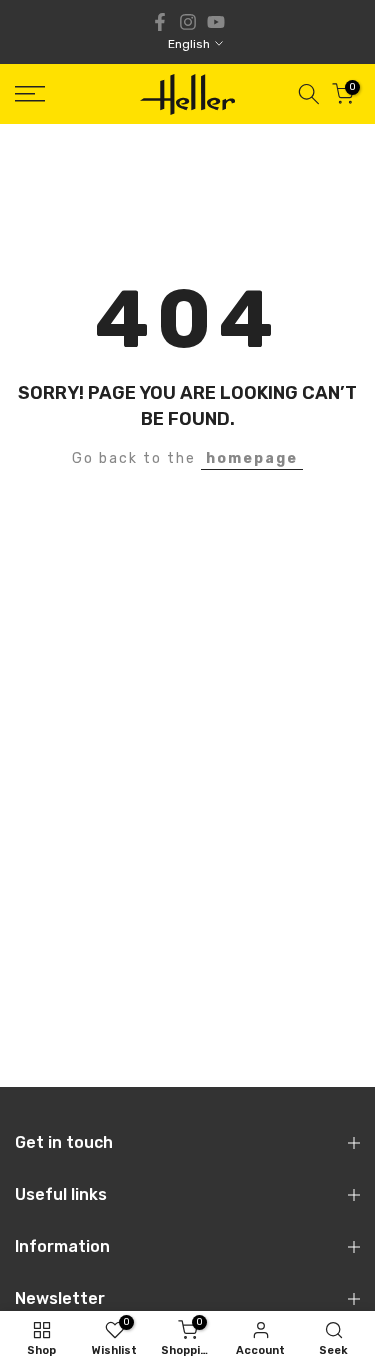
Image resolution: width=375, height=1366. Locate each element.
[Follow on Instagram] (188, 22)
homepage (252, 458)
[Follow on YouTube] (216, 22)
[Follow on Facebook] (160, 22)
